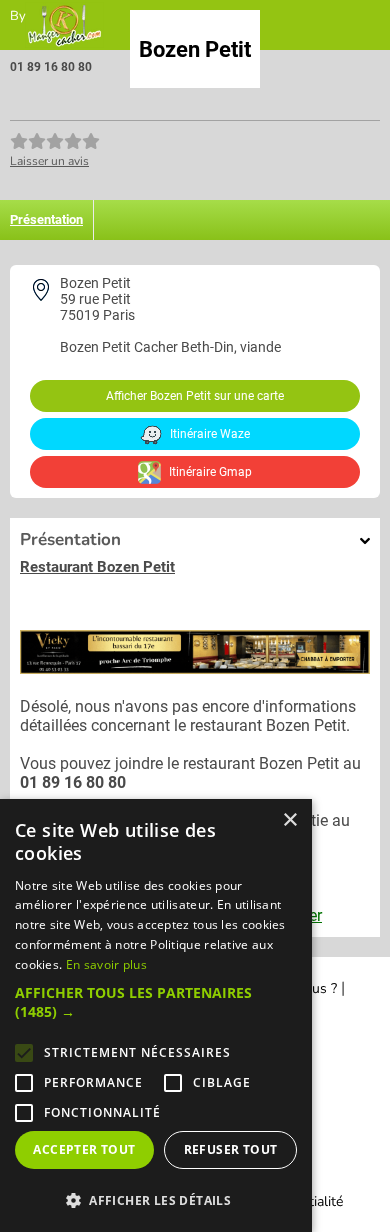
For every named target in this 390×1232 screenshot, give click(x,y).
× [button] (289, 820)
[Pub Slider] (195, 668)
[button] (156, 1002)
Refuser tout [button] (231, 1149)
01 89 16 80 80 (51, 67)
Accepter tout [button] (84, 1149)
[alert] (156, 1015)
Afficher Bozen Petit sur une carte (195, 396)
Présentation (46, 219)
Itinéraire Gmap (209, 472)
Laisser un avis (49, 161)
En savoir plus (106, 964)
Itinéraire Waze (208, 434)
